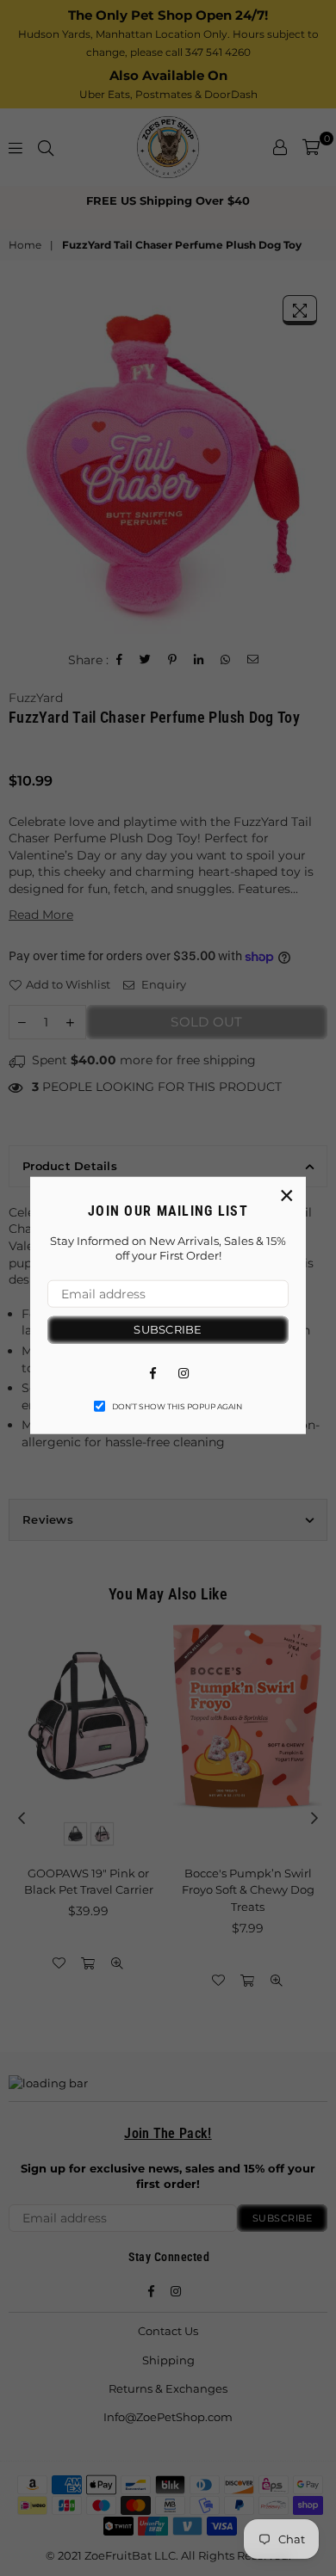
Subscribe (168, 1329)
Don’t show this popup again (177, 1406)
